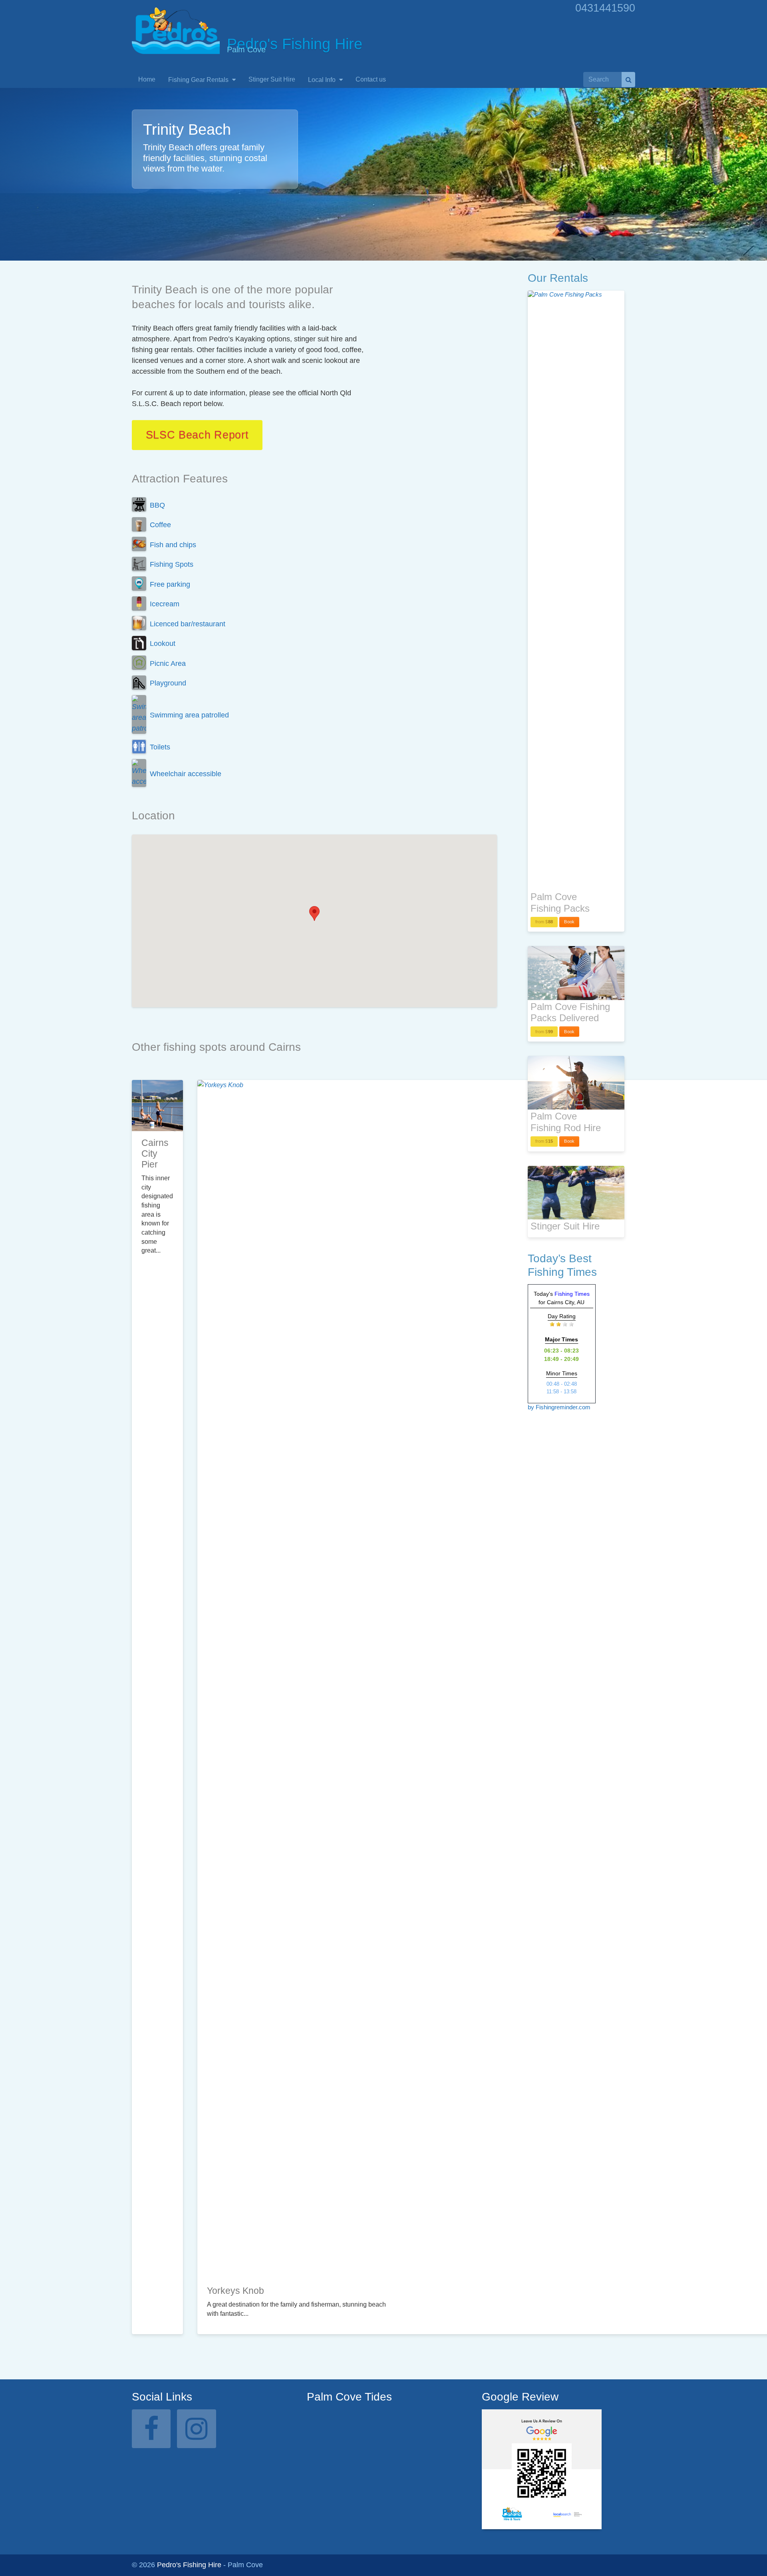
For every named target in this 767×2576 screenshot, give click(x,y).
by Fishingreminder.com (559, 1407)
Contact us (371, 79)
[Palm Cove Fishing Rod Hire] (576, 1083)
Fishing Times (572, 1294)
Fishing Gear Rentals (199, 80)
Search (628, 80)
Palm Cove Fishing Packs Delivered (570, 1012)
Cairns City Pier (155, 1154)
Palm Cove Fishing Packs (560, 902)
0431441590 (605, 8)
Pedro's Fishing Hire (189, 2565)
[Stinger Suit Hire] (576, 1193)
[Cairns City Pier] (157, 1106)
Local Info (323, 80)
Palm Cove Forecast (349, 2496)
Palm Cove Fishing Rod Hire (566, 1122)
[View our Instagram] (196, 2429)
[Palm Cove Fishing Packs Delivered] (576, 973)
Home (147, 79)
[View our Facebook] (151, 2429)
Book (569, 922)
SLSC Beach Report (197, 435)
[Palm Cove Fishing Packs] (576, 590)
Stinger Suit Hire (272, 79)
